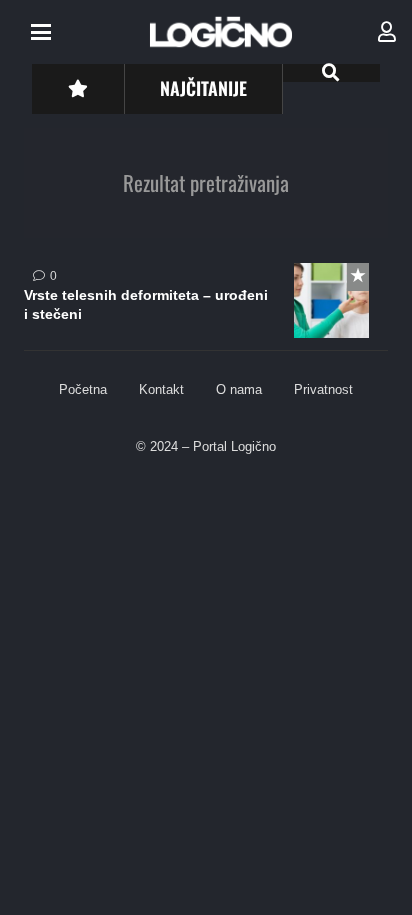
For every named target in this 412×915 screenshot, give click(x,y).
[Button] (77, 88)
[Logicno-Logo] (221, 32)
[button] (41, 32)
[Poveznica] (387, 32)
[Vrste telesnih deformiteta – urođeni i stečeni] (206, 307)
